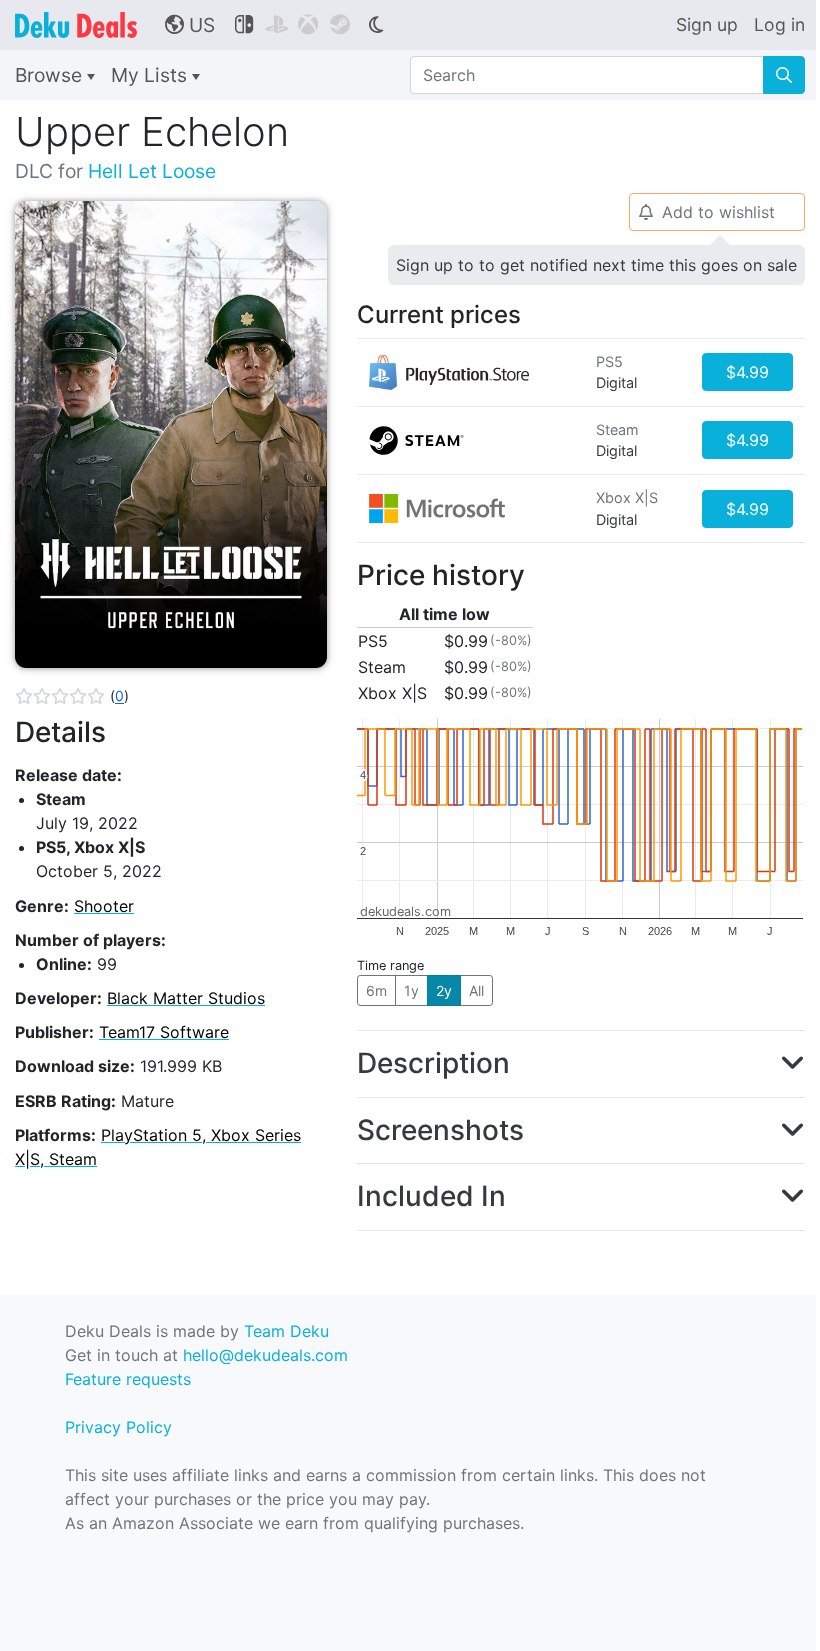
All (476, 990)
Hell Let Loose (152, 171)
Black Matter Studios (186, 998)
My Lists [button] (151, 75)
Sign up (707, 24)
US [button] (190, 25)
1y (411, 990)
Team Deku (286, 1331)
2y (444, 990)
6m (376, 990)
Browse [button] (51, 75)
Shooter (104, 906)
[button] (72, 696)
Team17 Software (164, 1032)
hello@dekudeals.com (265, 1355)
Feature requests (128, 1379)
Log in (779, 24)
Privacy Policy (118, 1427)
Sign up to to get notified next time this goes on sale (596, 265)
